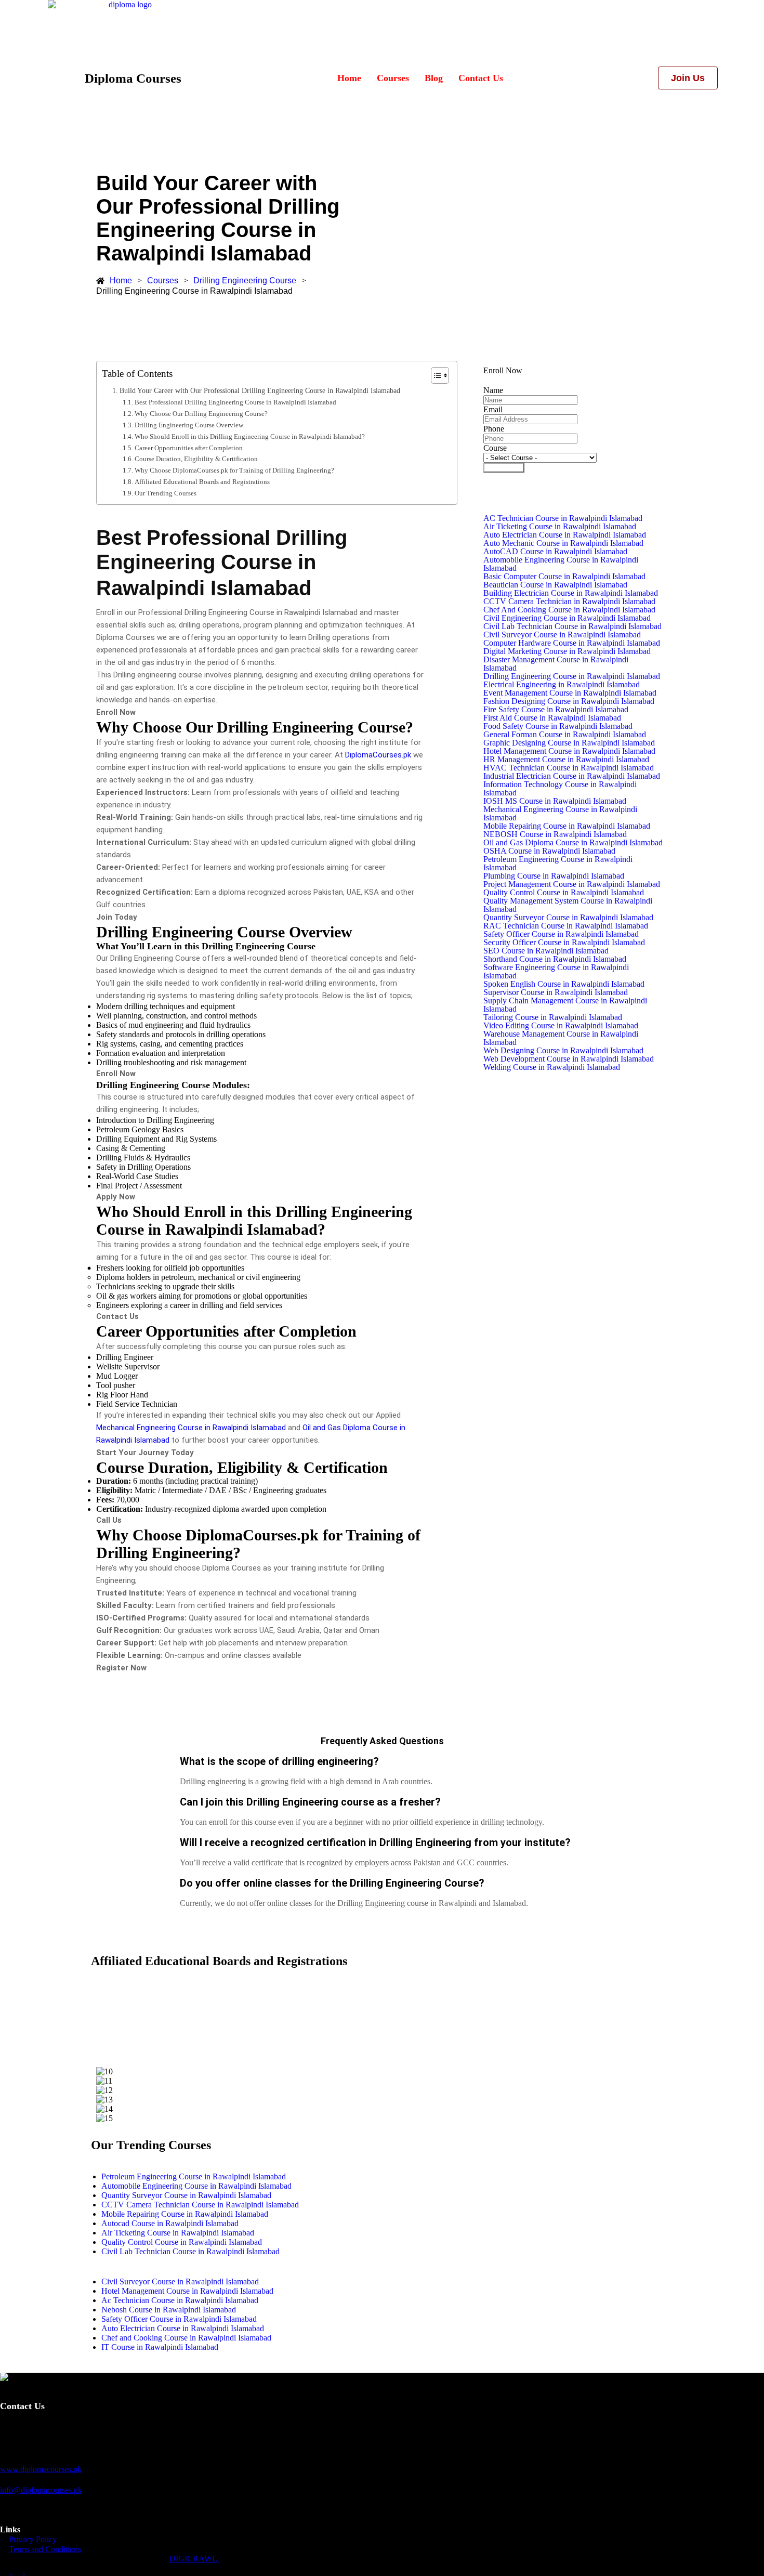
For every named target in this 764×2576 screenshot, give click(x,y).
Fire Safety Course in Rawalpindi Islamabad (556, 710)
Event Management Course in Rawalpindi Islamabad (570, 693)
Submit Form (504, 468)
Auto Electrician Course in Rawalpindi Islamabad (565, 535)
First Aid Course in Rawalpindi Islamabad (552, 718)
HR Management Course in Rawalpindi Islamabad (566, 760)
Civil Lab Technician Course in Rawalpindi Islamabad (572, 626)
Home (349, 78)
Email (493, 409)
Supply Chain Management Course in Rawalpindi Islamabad (565, 1005)
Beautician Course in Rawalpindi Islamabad (555, 585)
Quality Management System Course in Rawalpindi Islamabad (568, 905)
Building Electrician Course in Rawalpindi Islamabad (571, 593)
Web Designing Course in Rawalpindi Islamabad (563, 1051)
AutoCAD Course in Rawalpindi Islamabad (555, 552)
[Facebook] (6, 2571)
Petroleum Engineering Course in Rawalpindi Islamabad (558, 864)
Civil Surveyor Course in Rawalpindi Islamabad (562, 635)
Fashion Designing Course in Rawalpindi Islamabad (569, 701)
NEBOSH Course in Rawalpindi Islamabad (555, 834)
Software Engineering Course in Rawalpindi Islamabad (556, 972)
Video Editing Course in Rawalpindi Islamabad (561, 1026)
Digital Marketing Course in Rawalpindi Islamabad (567, 651)
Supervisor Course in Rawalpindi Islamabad (556, 992)
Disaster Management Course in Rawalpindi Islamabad (556, 664)
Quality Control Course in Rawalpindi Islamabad (564, 893)
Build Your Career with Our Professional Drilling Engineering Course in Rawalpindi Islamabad (260, 390)
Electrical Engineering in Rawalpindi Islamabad (562, 685)
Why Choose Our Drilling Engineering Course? (201, 414)
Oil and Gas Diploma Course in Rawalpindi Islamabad (573, 843)
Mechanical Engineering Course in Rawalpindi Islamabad (191, 1428)
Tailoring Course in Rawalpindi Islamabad (553, 1017)
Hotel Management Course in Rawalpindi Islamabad (569, 751)
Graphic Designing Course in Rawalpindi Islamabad (569, 743)
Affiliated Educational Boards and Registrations (202, 482)
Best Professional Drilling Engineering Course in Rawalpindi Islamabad (235, 402)
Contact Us (481, 78)
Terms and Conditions (45, 2549)
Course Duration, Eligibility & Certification (196, 459)
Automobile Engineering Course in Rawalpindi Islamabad (561, 564)
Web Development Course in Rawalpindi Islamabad (569, 1059)
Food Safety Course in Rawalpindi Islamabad (558, 726)
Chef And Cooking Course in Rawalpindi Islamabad (569, 610)
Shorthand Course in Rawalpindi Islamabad (555, 959)
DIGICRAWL (194, 2559)
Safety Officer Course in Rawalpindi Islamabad (561, 934)
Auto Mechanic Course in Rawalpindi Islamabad (563, 543)
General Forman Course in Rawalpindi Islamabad (565, 735)
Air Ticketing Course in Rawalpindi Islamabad (560, 527)
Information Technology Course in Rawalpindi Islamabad (560, 789)
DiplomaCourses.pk (378, 755)
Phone (494, 429)
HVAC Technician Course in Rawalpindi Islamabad (569, 768)
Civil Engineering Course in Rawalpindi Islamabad (567, 618)
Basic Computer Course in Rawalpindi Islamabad (564, 577)
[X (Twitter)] (19, 2571)
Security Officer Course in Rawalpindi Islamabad (564, 943)
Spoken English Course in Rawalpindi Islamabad (564, 984)
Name (493, 390)
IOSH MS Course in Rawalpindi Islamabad (555, 801)
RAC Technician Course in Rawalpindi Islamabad (566, 926)
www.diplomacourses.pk (41, 2469)
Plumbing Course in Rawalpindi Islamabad (554, 876)
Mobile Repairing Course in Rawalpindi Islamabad (567, 826)
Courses (393, 78)
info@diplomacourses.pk (41, 2490)
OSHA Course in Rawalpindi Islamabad (549, 851)
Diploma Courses (133, 78)
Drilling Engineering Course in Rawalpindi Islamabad (572, 676)
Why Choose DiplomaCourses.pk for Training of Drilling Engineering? (234, 470)
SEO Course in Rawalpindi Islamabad (546, 951)
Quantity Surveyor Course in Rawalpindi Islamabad (568, 918)
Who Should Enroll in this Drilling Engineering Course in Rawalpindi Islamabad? (250, 436)
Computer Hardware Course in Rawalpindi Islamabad (572, 643)
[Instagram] (30, 2571)
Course (495, 448)
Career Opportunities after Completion (189, 448)
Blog (434, 78)
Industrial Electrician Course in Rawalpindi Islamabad (572, 776)
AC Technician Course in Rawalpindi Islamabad (563, 518)
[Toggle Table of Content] (435, 375)
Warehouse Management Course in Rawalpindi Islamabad (561, 1038)
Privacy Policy (33, 2539)
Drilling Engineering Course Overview (189, 425)
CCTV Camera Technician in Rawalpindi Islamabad (569, 601)
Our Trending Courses (166, 493)
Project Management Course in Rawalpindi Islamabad (572, 884)
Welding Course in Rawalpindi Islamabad (552, 1067)
